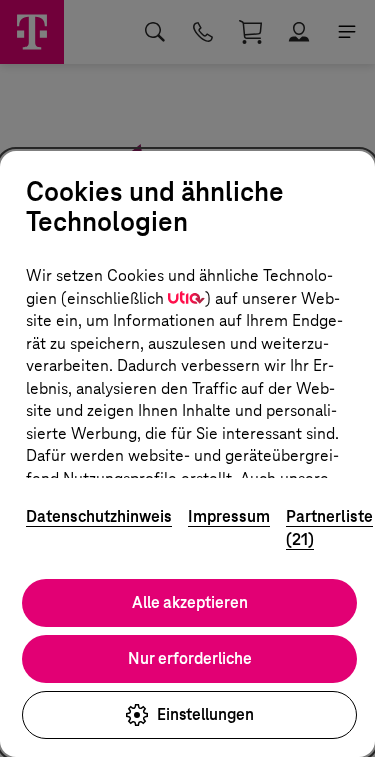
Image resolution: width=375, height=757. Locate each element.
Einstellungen (205, 714)
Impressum (229, 516)
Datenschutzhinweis (99, 516)
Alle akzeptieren (190, 602)
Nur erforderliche (190, 658)
